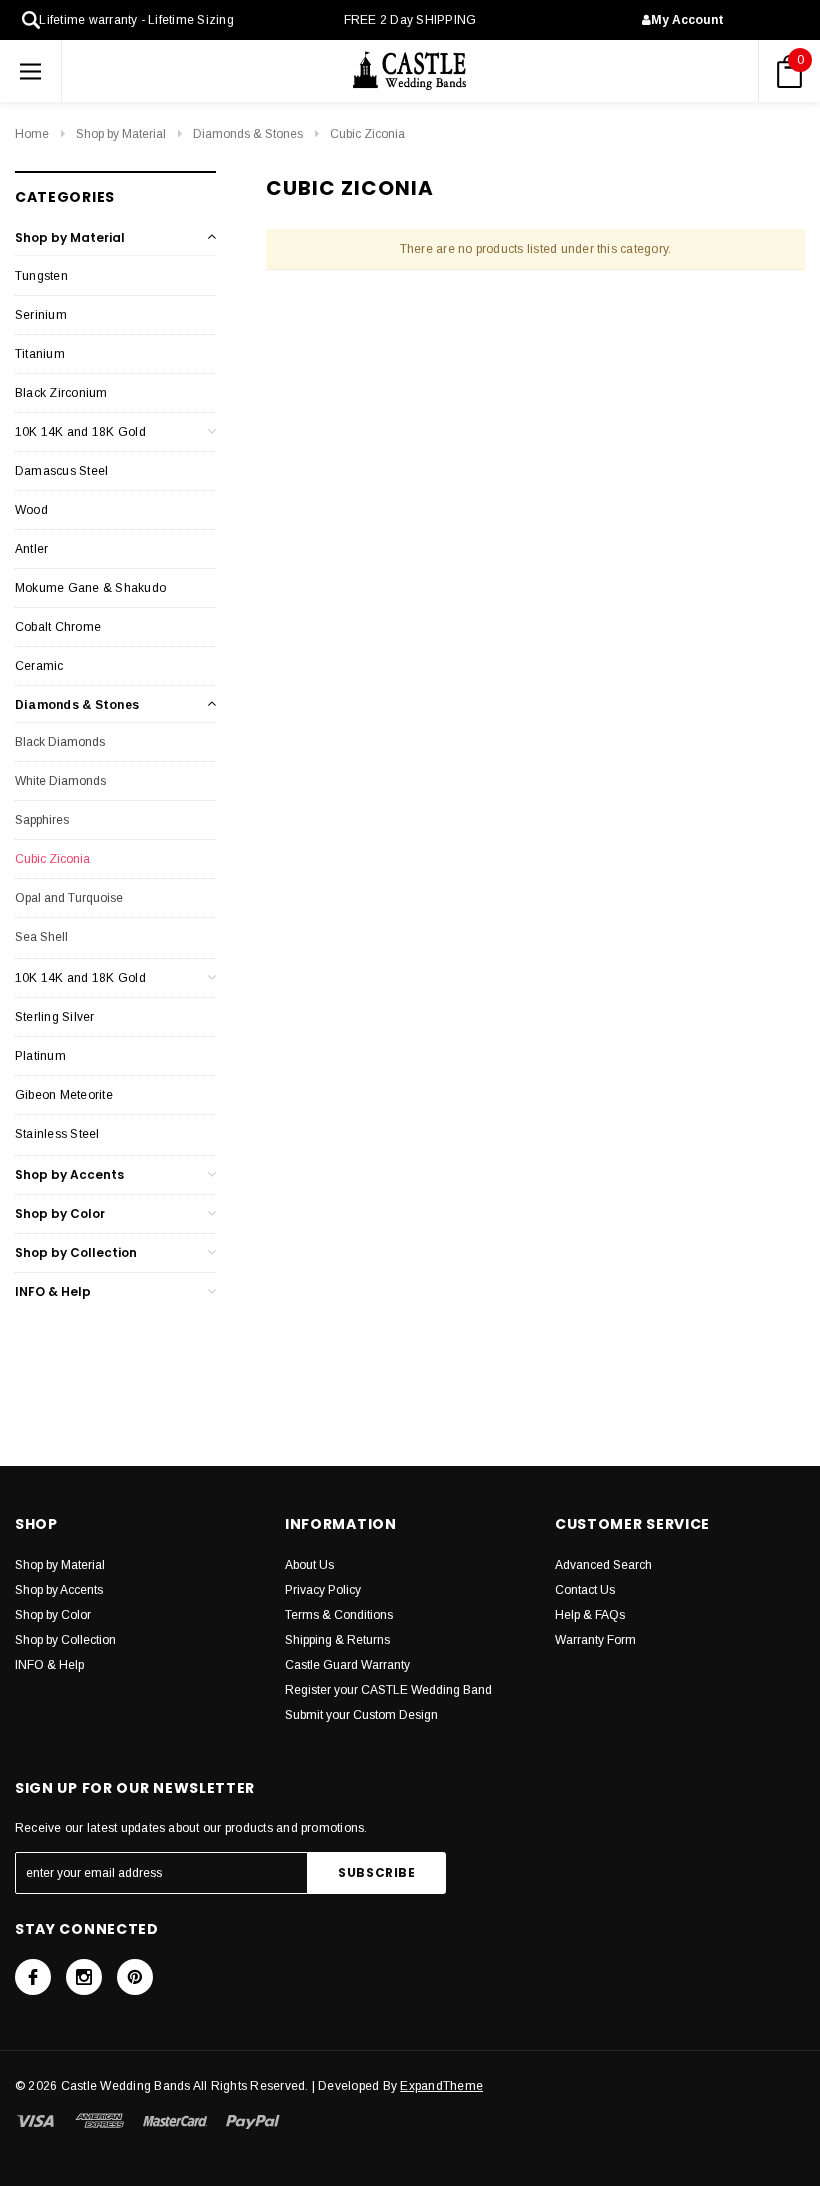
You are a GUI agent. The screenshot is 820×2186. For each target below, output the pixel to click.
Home (32, 134)
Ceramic (39, 666)
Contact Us (585, 1590)
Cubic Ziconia (367, 134)
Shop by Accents (69, 1174)
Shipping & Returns (337, 1640)
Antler (31, 549)
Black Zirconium (61, 393)
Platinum (40, 1056)
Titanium (40, 354)
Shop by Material (121, 134)
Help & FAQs (590, 1615)
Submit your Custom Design (361, 1715)
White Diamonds (60, 781)
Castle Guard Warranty (347, 1665)
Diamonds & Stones (248, 134)
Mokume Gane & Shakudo (90, 588)
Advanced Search (603, 1565)
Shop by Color (60, 1213)
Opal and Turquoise (69, 898)
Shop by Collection (76, 1252)
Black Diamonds (60, 742)
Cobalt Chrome (58, 627)
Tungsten (41, 276)
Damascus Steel (61, 471)
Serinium (41, 315)
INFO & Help (53, 1291)
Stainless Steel (57, 1134)
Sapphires (42, 820)
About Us (309, 1565)
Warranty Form (595, 1640)
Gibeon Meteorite (64, 1095)
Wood (31, 510)
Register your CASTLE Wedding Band (388, 1690)
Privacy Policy (323, 1590)
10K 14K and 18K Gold (80, 432)
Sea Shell (41, 937)
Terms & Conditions (339, 1615)
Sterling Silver (55, 1017)
